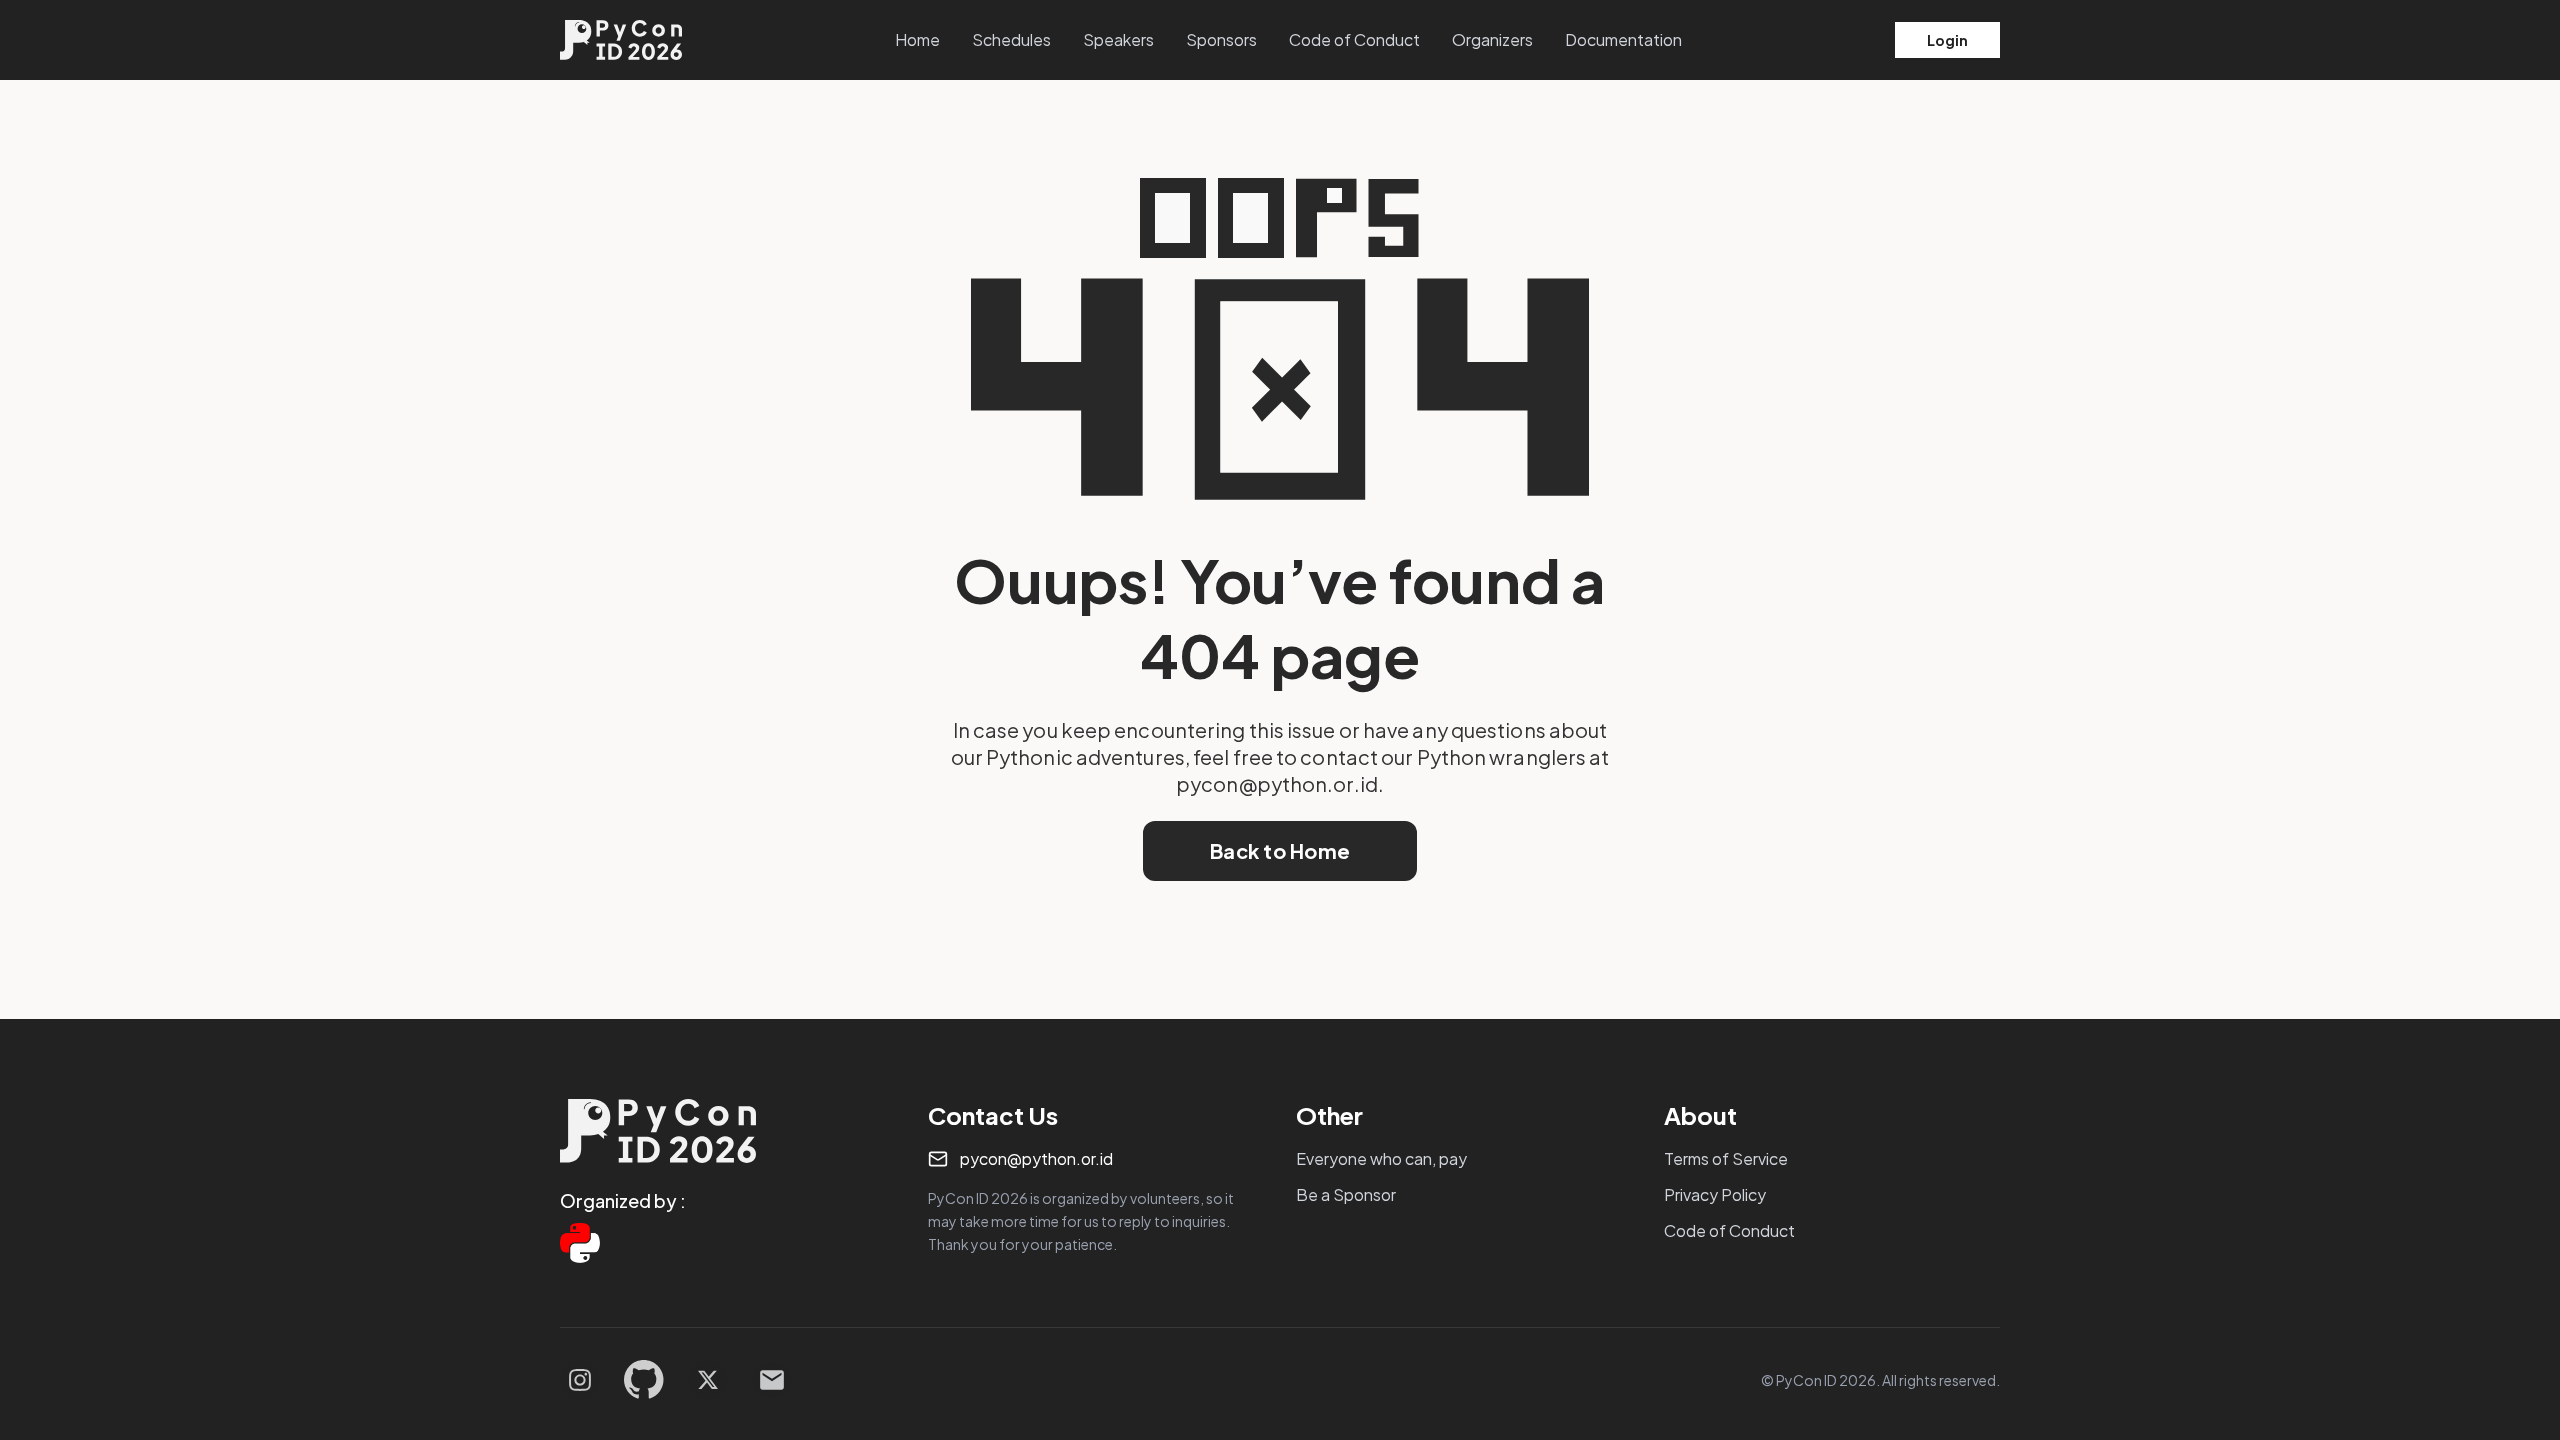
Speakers (1118, 39)
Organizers (1492, 39)
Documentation (1623, 39)
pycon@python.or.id (1036, 1158)
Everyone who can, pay (1381, 1158)
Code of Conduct (1354, 39)
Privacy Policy (1715, 1194)
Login (1947, 40)
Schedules (1011, 39)
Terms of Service (1726, 1158)
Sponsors (1221, 39)
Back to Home (1280, 850)
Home (917, 39)
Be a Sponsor (1346, 1194)
